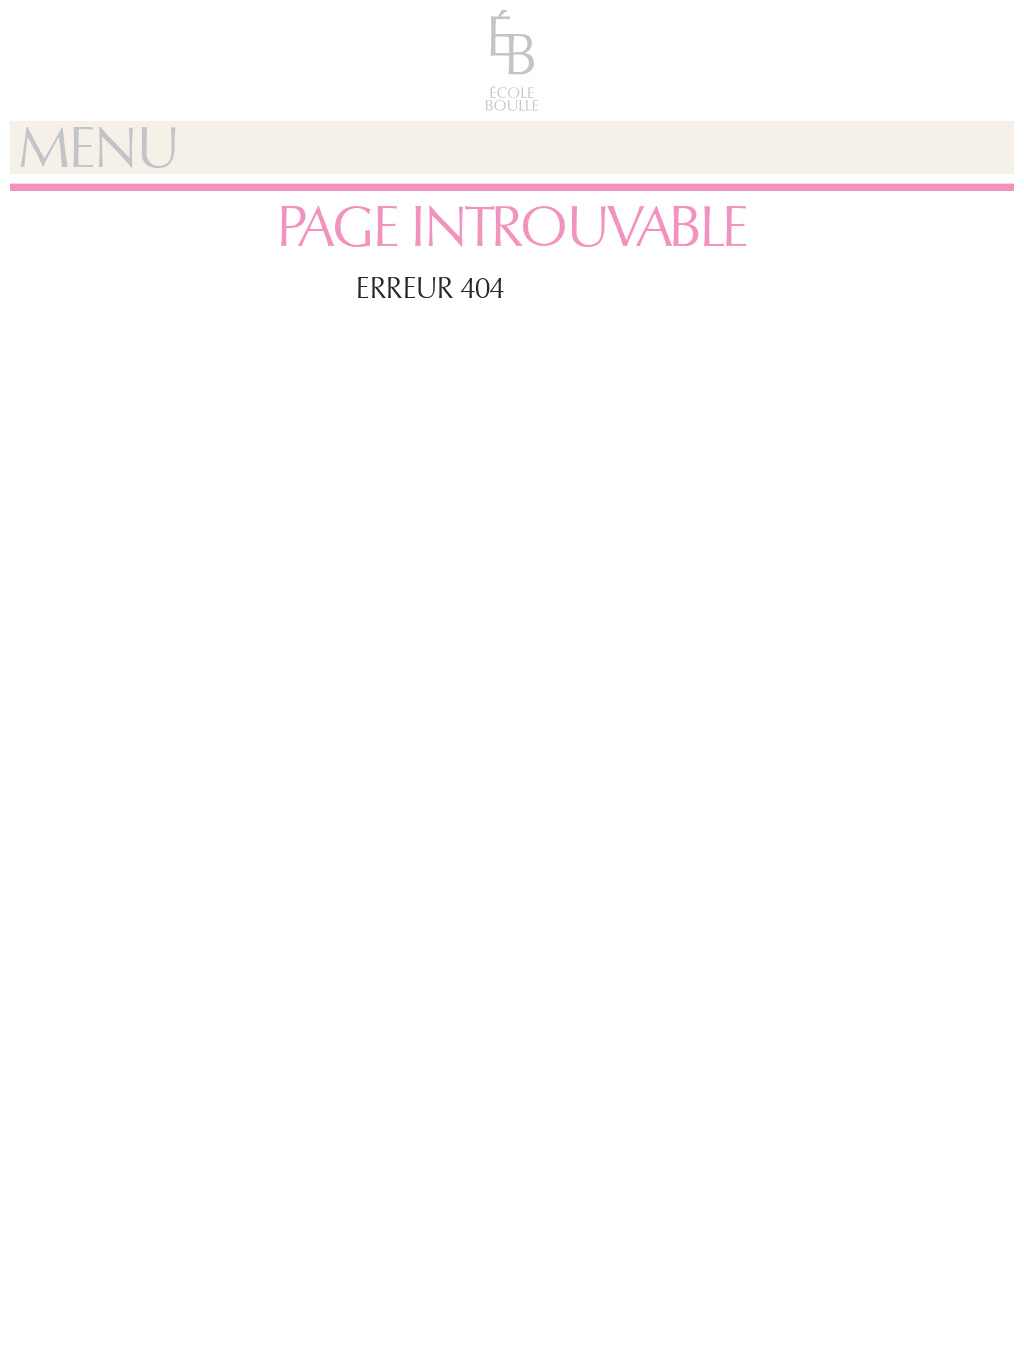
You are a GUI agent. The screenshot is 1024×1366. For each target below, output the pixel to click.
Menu (97, 147)
